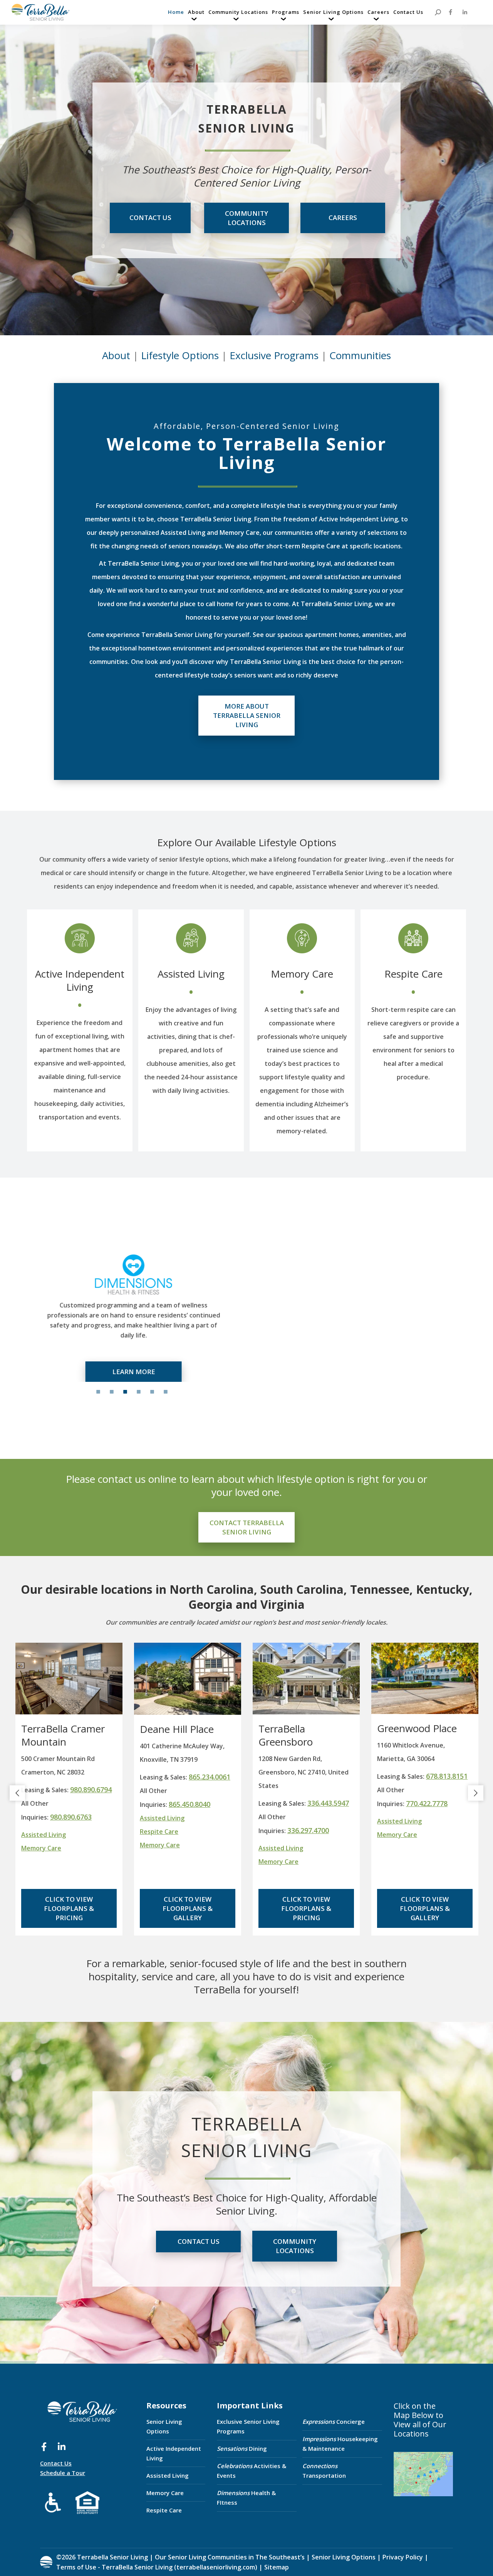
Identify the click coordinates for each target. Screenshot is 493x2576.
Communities (360, 355)
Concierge (334, 2421)
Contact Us (56, 2463)
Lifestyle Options (180, 355)
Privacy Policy (403, 2557)
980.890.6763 (71, 1817)
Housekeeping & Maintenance (340, 2444)
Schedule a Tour (63, 2473)
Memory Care (302, 974)
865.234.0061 (210, 1777)
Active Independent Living (80, 980)
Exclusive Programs (274, 355)
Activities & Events (252, 2471)
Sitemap (276, 2567)
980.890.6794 (91, 1790)
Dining (242, 2448)
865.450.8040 (189, 1804)
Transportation (324, 2471)
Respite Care (413, 974)
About (116, 355)
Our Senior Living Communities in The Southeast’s (230, 2557)
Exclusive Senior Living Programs (248, 2426)
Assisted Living (191, 974)
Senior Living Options (164, 2426)
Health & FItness (246, 2498)
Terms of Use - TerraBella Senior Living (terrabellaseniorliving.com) (157, 2567)
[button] (17, 1793)
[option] (131, 1315)
